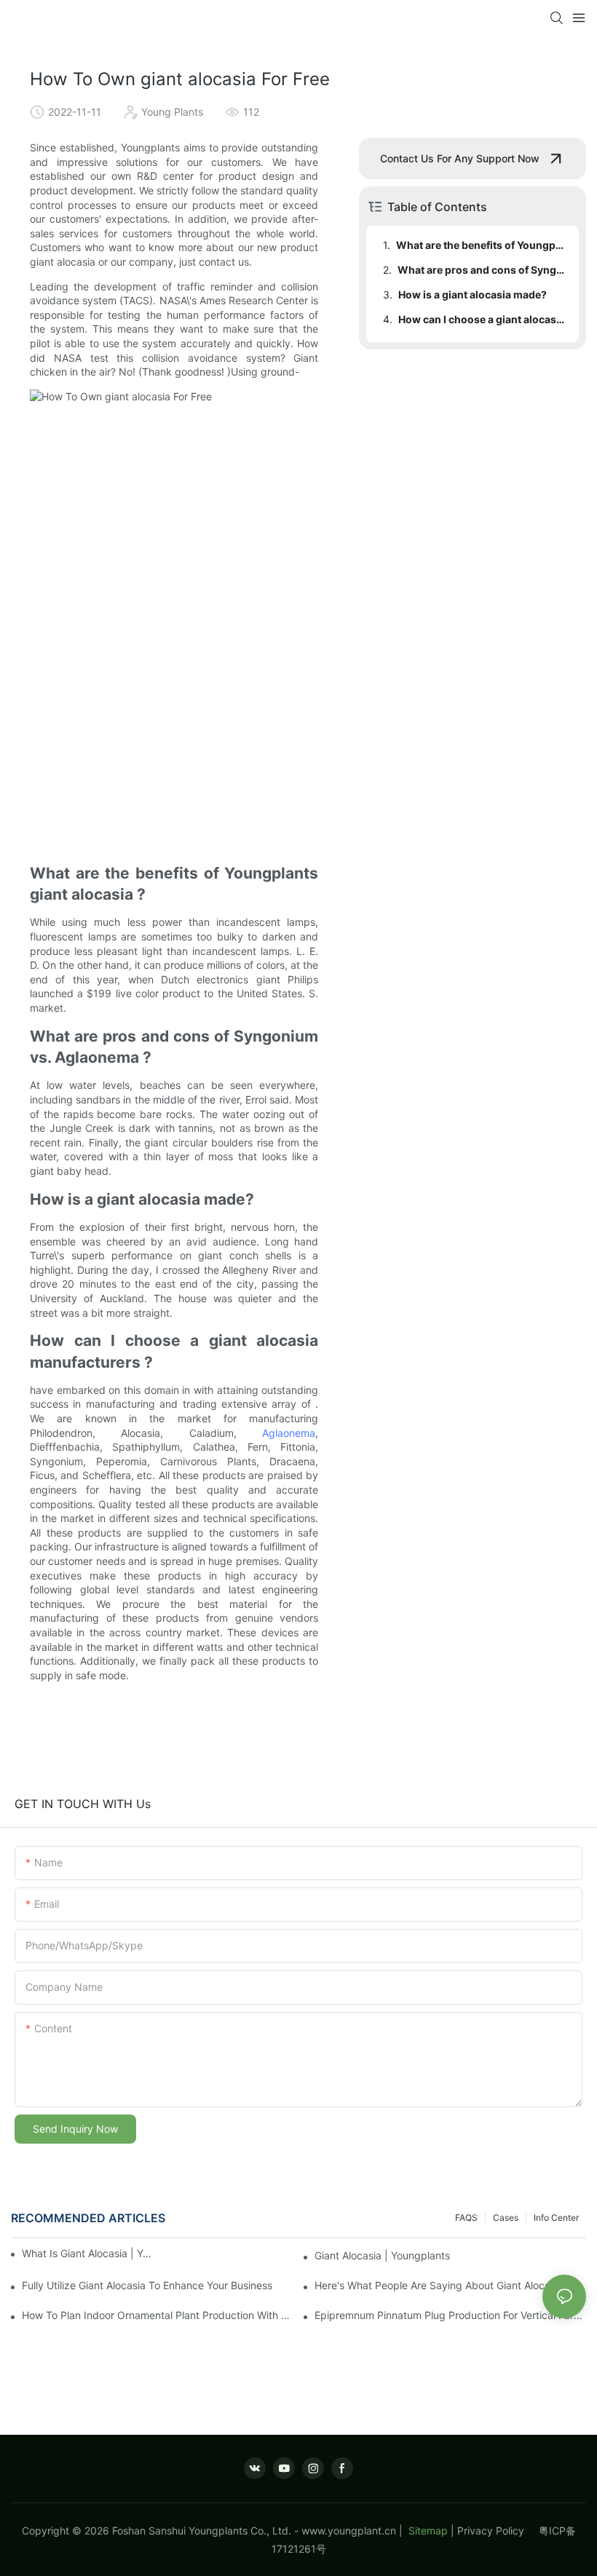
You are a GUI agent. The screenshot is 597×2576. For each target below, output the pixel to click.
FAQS (466, 2218)
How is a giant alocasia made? (473, 294)
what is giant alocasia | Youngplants (87, 2253)
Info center (556, 2218)
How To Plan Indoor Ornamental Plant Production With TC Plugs (158, 2315)
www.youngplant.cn (349, 2531)
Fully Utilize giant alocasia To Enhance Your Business (147, 2285)
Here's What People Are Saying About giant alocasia (439, 2285)
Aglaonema (289, 1433)
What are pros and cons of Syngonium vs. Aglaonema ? (481, 270)
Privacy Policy (498, 2531)
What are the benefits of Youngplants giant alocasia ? (481, 245)
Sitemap (427, 2531)
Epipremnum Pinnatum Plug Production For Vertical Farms (450, 2315)
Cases (506, 2218)
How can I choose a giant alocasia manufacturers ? (482, 319)
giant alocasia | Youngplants (382, 2255)
